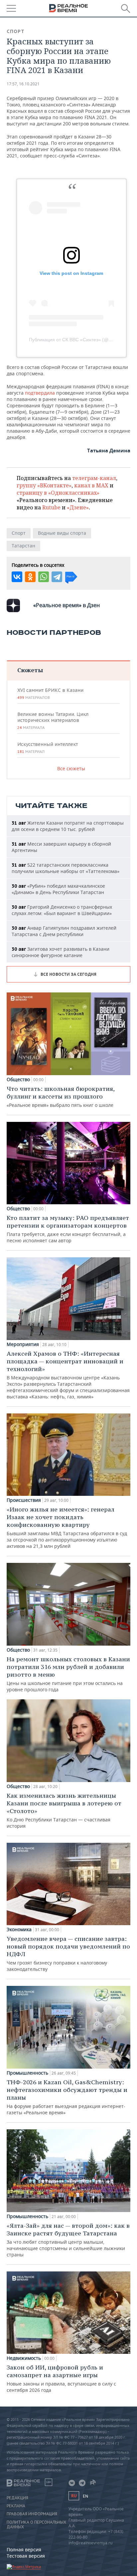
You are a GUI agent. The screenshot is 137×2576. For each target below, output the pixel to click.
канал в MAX (91, 485)
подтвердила (41, 393)
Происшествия (24, 1500)
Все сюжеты (71, 768)
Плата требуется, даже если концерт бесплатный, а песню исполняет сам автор (68, 1229)
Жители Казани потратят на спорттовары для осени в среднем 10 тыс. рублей (68, 826)
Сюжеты (30, 670)
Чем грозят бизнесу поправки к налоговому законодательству (68, 1954)
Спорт (16, 31)
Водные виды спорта (62, 533)
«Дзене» (78, 507)
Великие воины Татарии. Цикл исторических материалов (53, 721)
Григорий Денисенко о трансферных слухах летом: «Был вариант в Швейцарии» (62, 910)
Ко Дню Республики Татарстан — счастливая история (64, 1810)
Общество (18, 1080)
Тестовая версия (26, 2556)
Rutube (51, 507)
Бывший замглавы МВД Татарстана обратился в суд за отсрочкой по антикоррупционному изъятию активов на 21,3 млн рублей (67, 1527)
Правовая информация (32, 2514)
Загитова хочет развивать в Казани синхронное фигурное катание (61, 952)
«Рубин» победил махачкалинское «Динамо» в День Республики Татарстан (58, 889)
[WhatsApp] (44, 577)
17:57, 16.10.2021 (23, 84)
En (85, 2496)
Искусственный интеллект (48, 748)
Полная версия (24, 2549)
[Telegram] (57, 577)
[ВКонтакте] (17, 577)
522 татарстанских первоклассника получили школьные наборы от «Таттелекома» (66, 868)
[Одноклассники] (30, 577)
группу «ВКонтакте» (44, 485)
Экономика (19, 1929)
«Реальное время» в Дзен (67, 605)
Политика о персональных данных (36, 2525)
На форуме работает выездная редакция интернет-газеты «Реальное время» (67, 2097)
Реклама (16, 2506)
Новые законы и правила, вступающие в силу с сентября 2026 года (61, 2378)
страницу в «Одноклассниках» (58, 493)
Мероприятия (23, 1344)
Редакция (17, 2498)
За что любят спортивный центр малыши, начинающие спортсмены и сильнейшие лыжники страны (68, 2240)
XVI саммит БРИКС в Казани (50, 694)
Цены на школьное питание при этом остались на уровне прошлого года (68, 1674)
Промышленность (27, 2073)
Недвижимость (24, 2358)
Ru (74, 2496)
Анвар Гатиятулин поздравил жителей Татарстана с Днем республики (64, 931)
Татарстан (23, 546)
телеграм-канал (94, 478)
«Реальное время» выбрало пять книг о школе (61, 1097)
